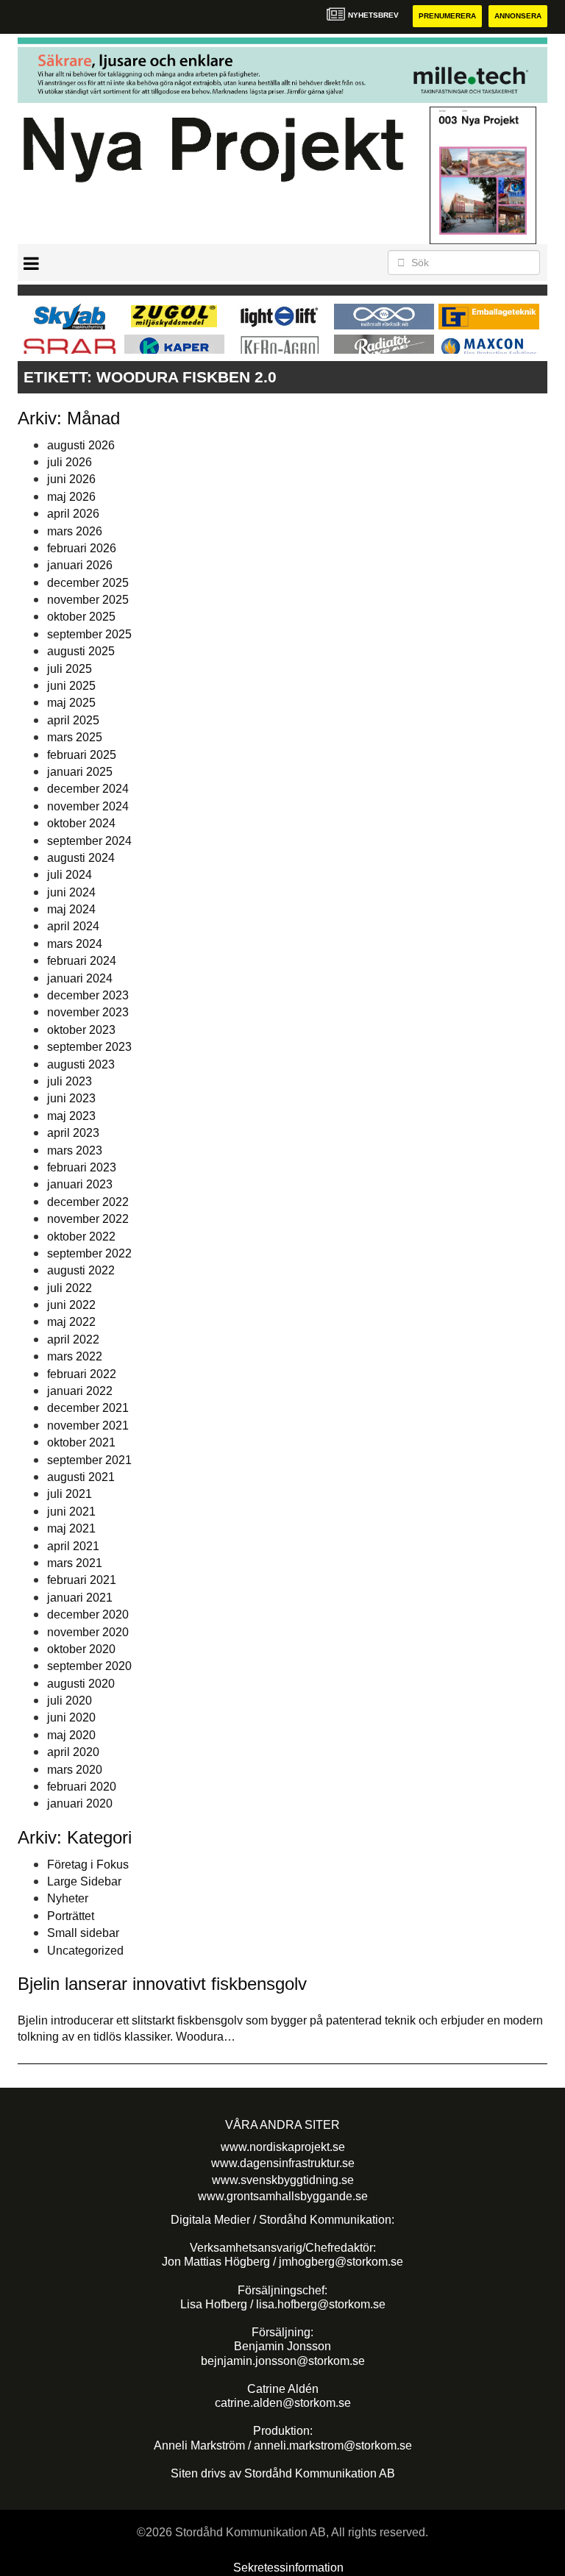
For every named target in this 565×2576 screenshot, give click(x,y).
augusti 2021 (81, 1477)
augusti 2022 (81, 1270)
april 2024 (73, 926)
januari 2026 (80, 565)
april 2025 (73, 720)
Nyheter (68, 1898)
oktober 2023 (81, 1030)
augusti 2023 (81, 1064)
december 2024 (88, 789)
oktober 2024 (81, 823)
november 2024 (88, 806)
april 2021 (73, 1546)
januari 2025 (80, 772)
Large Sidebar (84, 1881)
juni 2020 (71, 1717)
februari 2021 (82, 1580)
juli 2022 (70, 1288)
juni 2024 (71, 892)
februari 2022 (82, 1374)
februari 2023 (82, 1167)
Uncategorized (85, 1951)
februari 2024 (82, 961)
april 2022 (73, 1339)
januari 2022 (80, 1391)
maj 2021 (71, 1528)
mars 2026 (75, 531)
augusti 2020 (81, 1684)
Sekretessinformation (288, 2568)
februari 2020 (82, 1787)
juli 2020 (70, 1701)
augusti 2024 (81, 858)
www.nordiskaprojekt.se (283, 2147)
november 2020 (88, 1632)
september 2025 (89, 634)
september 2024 (89, 841)
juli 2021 (70, 1494)
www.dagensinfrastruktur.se (283, 2163)
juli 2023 (70, 1081)
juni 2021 (71, 1512)
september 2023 (89, 1047)
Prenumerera (447, 16)
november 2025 (88, 600)
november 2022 (88, 1219)
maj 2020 (71, 1735)
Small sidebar (83, 1933)
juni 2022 (71, 1305)
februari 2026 (82, 548)
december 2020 (88, 1615)
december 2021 (88, 1408)
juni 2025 (71, 686)
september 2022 (89, 1253)
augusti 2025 (81, 651)
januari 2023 (80, 1184)
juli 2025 (70, 669)
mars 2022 (75, 1356)
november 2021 (88, 1426)
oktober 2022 (81, 1237)
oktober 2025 (81, 617)
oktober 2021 (81, 1442)
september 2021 (89, 1460)
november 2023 (88, 1012)
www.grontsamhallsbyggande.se (283, 2196)
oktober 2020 (81, 1649)
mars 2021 (75, 1563)
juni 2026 (71, 479)
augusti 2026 (81, 445)
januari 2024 (80, 978)
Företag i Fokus (88, 1865)
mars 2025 (75, 737)
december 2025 (88, 583)
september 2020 (89, 1666)
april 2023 (73, 1133)
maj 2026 (71, 497)
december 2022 (88, 1202)
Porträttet (71, 1916)
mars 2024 (75, 944)
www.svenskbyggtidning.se (283, 2180)
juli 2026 (70, 462)
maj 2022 (71, 1322)
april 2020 (73, 1752)
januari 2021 (80, 1598)
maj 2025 (71, 703)
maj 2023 (71, 1116)
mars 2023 (75, 1150)
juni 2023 (71, 1098)
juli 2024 (70, 875)
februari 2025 (82, 755)
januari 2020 (80, 1803)
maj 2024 (71, 909)
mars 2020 (75, 1770)
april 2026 (73, 514)
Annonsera (518, 16)
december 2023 (88, 995)
